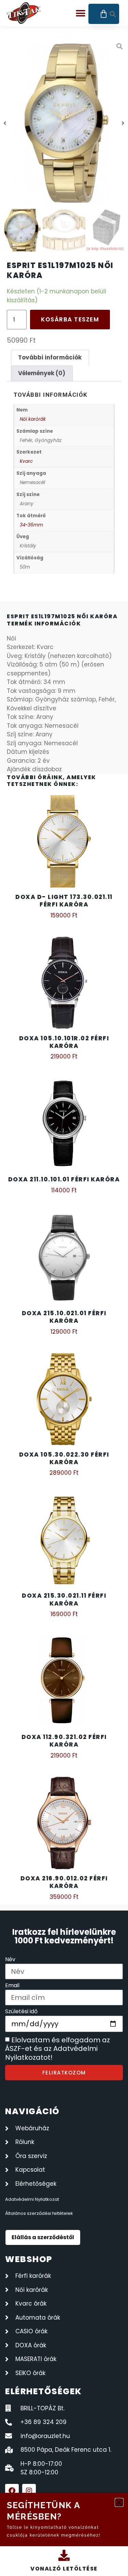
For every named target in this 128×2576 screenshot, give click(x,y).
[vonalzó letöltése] (64, 2555)
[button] (119, 2502)
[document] (64, 1288)
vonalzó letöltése (64, 2569)
